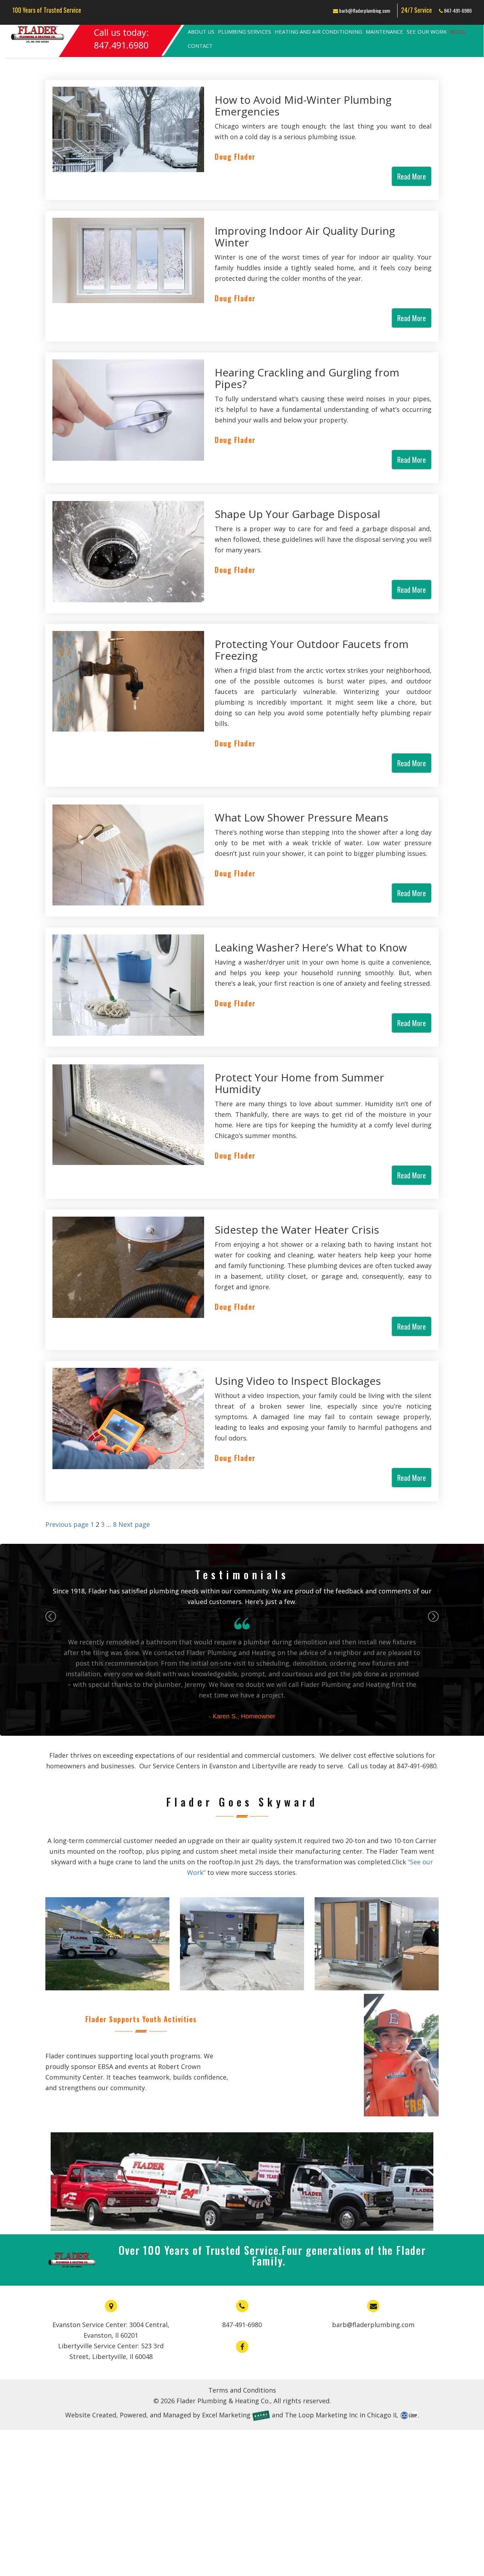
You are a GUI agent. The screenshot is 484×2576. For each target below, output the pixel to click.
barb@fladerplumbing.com (364, 10)
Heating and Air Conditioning (318, 32)
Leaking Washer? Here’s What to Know (311, 947)
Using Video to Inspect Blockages (298, 1381)
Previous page (67, 1524)
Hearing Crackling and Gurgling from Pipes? (307, 378)
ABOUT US (201, 32)
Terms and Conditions (242, 2390)
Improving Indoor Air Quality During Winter (305, 237)
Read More (412, 176)
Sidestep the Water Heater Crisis (297, 1230)
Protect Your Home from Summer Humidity (299, 1083)
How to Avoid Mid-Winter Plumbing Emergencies (303, 106)
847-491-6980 (457, 10)
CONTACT (200, 46)
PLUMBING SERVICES (244, 32)
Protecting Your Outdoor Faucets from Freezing (312, 650)
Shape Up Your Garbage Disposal (297, 514)
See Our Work (427, 32)
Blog (458, 32)
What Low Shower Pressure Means (302, 817)
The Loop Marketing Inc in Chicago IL (342, 2415)
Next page (134, 1524)
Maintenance (384, 32)
